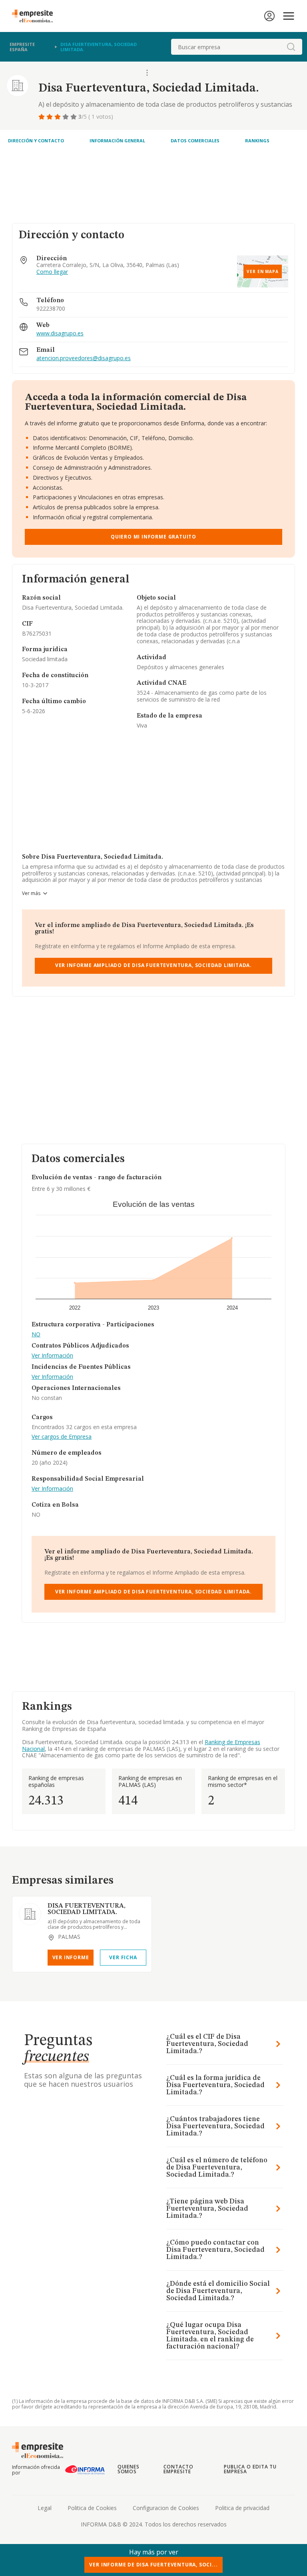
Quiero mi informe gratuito (153, 537)
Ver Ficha (123, 1957)
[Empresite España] (36, 16)
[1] (42, 117)
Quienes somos (129, 2469)
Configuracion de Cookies (166, 2508)
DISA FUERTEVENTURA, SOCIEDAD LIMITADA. (87, 1909)
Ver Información (52, 1356)
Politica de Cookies (92, 2508)
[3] (58, 117)
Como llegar (52, 272)
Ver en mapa (263, 271)
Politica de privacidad (242, 2508)
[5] (74, 117)
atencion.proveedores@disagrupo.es (84, 358)
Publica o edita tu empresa (250, 2469)
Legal (45, 2508)
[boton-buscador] (291, 47)
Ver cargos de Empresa (62, 1437)
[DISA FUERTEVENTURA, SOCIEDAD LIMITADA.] (30, 1914)
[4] (66, 117)
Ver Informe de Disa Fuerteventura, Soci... (153, 2565)
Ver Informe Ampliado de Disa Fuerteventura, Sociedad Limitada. (153, 965)
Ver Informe (71, 1957)
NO (36, 1335)
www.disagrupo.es (60, 334)
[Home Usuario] (269, 16)
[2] (50, 117)
